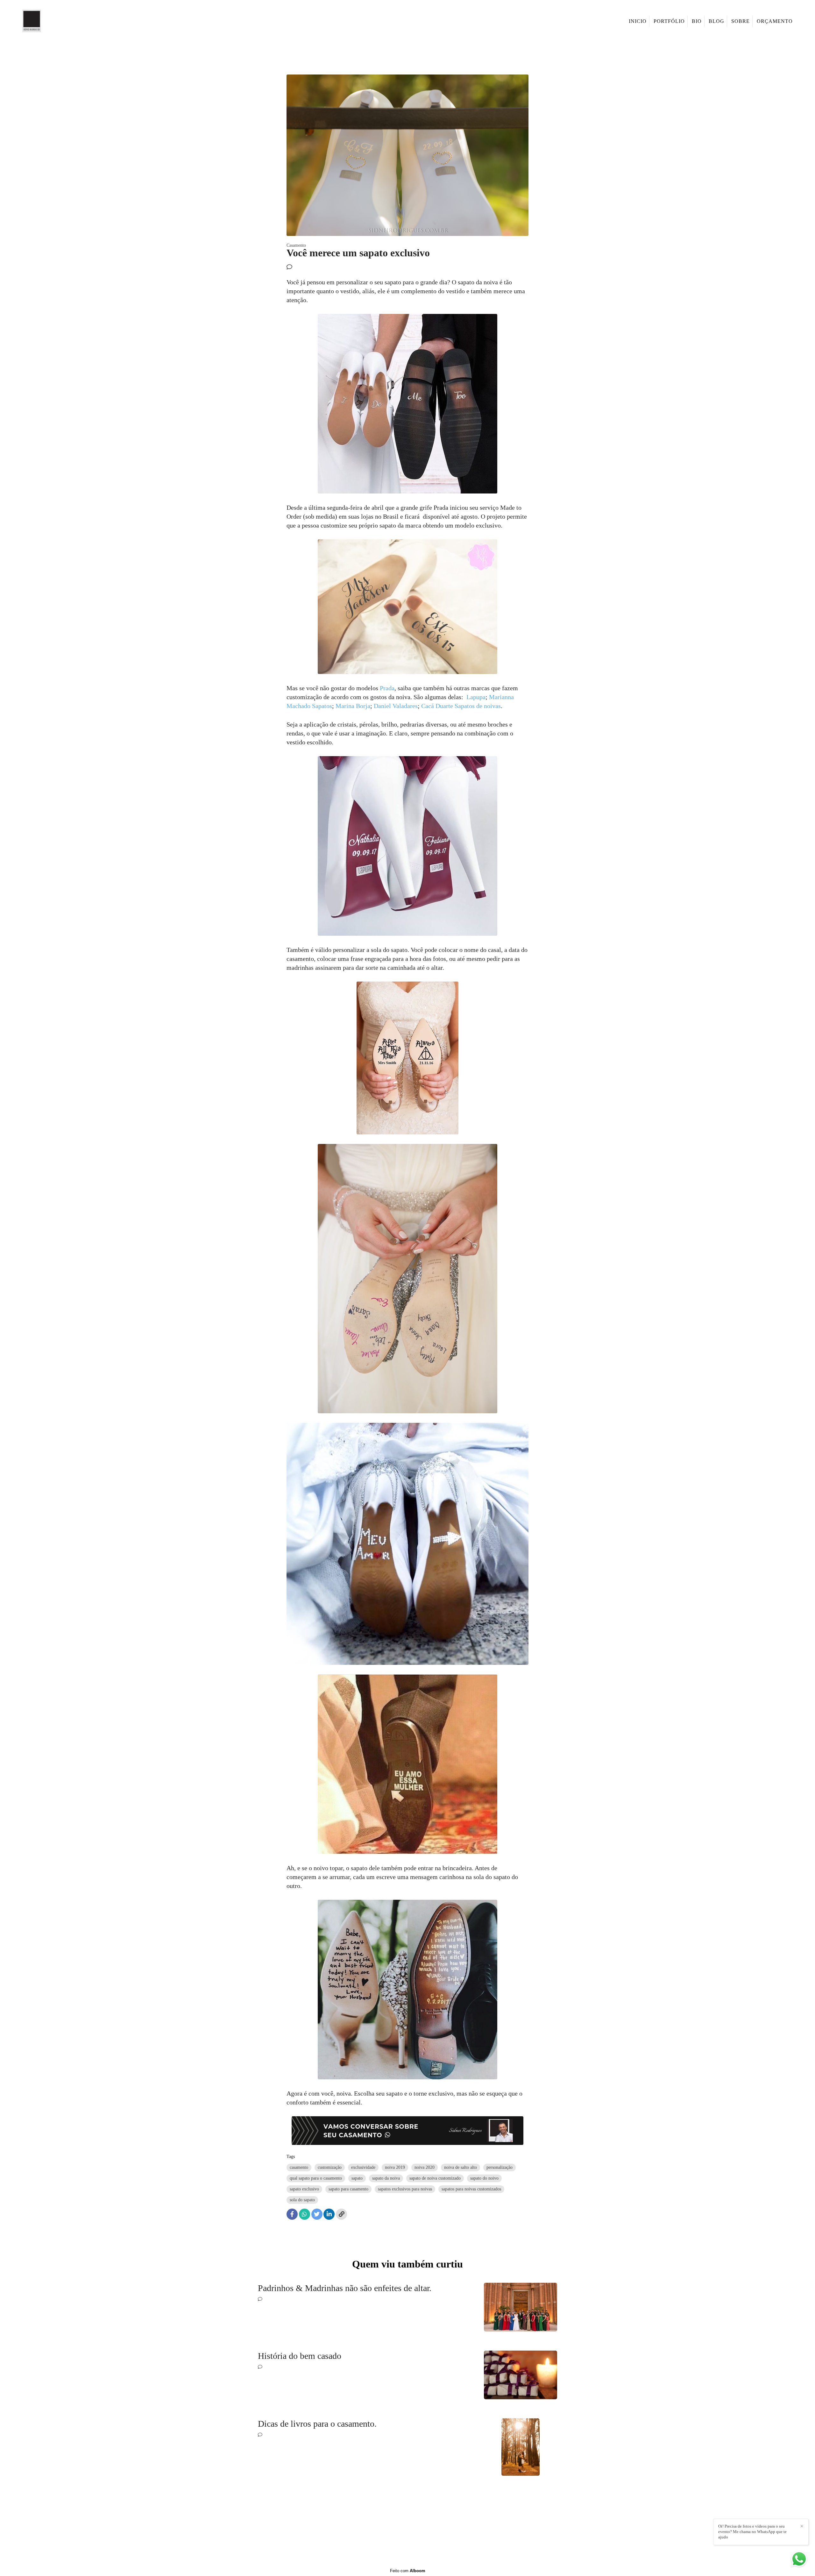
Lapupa (476, 697)
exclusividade (363, 2167)
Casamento (296, 245)
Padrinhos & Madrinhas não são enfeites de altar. (345, 2288)
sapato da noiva (386, 2178)
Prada (387, 688)
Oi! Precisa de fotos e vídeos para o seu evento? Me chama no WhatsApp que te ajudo (752, 2532)
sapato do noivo (484, 2178)
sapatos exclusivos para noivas (405, 2189)
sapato (357, 2178)
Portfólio (669, 21)
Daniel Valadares (396, 706)
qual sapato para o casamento (316, 2178)
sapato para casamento (348, 2189)
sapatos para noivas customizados (471, 2189)
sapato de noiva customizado (435, 2178)
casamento (299, 2167)
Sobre (741, 21)
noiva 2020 (425, 2167)
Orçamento (775, 21)
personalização (500, 2167)
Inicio (638, 21)
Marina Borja (353, 706)
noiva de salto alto (461, 2167)
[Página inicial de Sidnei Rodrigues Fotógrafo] (41, 21)
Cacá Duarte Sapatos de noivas (461, 706)
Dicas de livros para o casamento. (317, 2424)
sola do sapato (302, 2200)
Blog (716, 21)
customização (330, 2167)
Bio (697, 21)
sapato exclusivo (304, 2189)
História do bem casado (300, 2356)
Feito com (408, 2571)
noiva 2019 (395, 2167)
